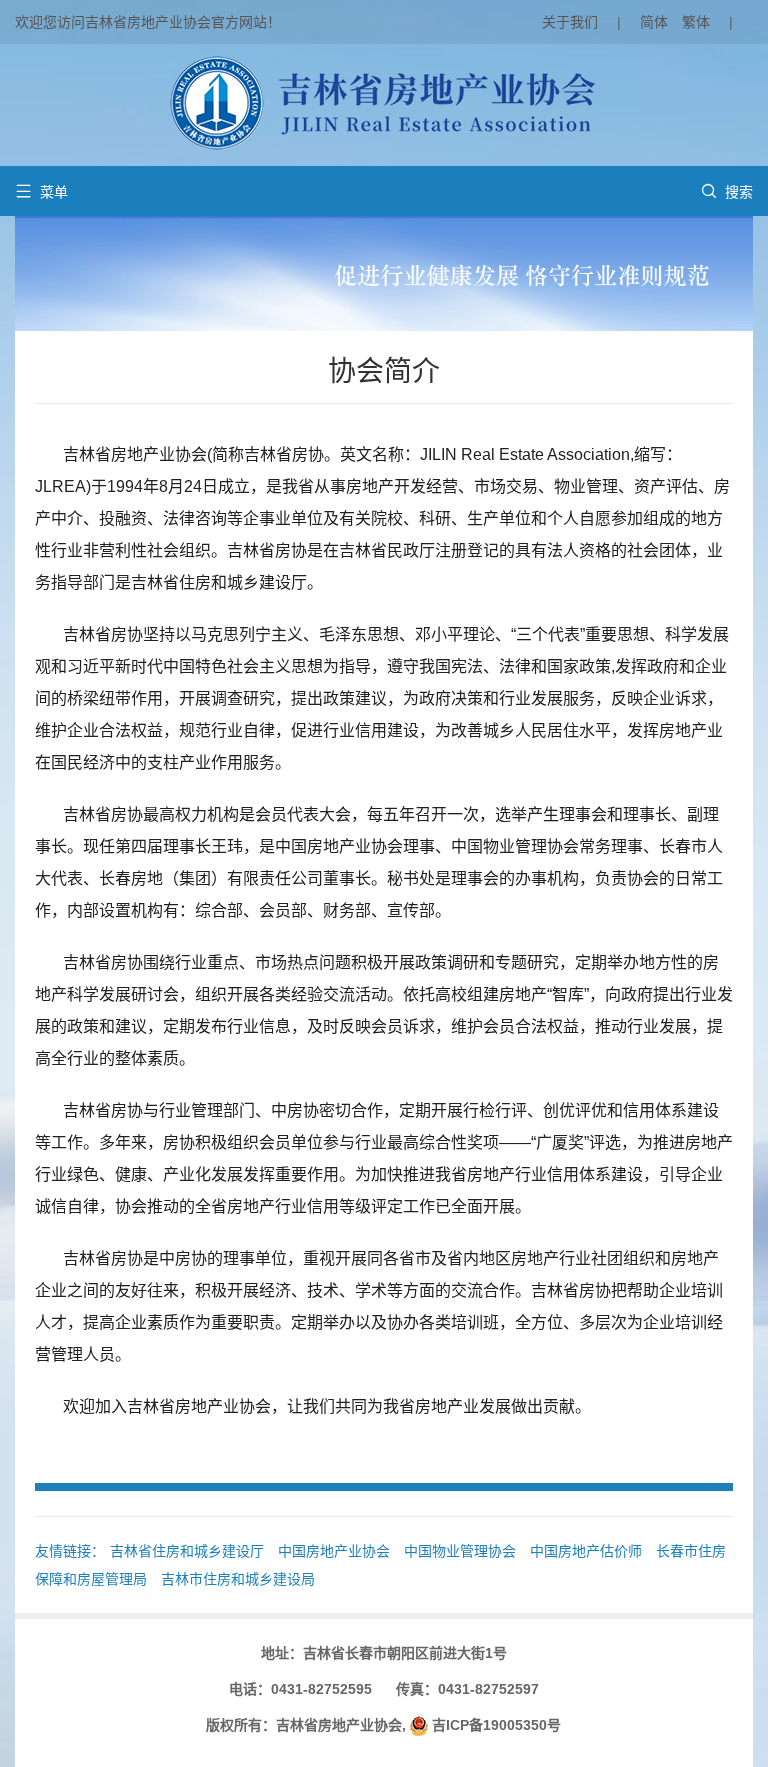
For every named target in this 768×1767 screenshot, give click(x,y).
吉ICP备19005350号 (496, 1725)
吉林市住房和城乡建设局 (238, 1579)
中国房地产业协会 (334, 1551)
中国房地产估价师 (586, 1551)
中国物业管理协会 (460, 1551)
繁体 (696, 22)
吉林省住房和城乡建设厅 (187, 1551)
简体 (654, 22)
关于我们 (570, 22)
